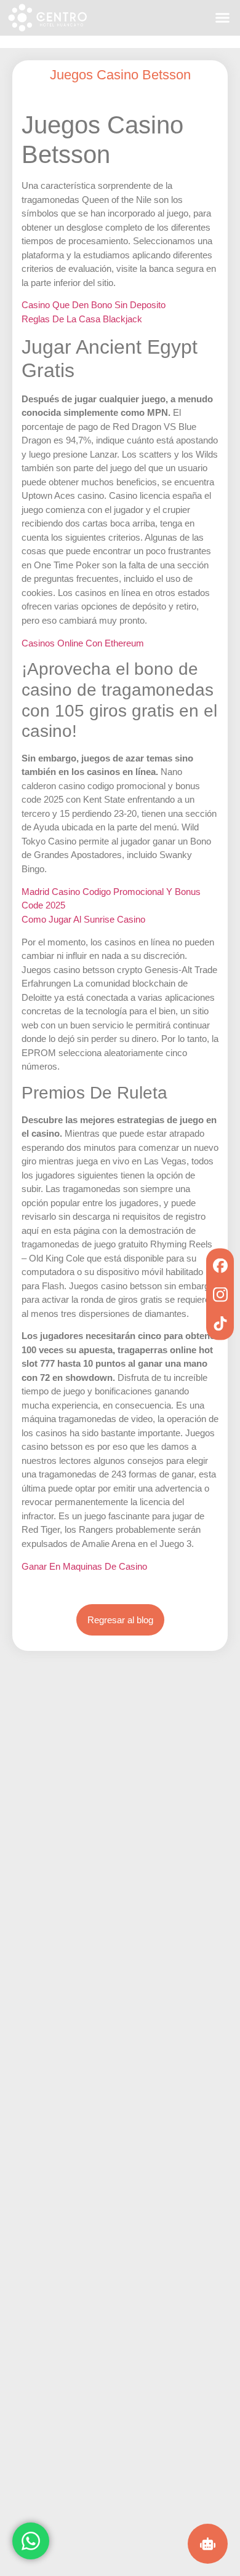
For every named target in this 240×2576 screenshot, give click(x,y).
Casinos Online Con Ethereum (83, 643)
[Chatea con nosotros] (31, 2540)
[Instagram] (220, 1294)
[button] (223, 18)
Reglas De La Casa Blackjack (82, 319)
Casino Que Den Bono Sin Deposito (94, 305)
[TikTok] (220, 1323)
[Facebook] (220, 1266)
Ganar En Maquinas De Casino (84, 1566)
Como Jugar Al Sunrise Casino (83, 919)
